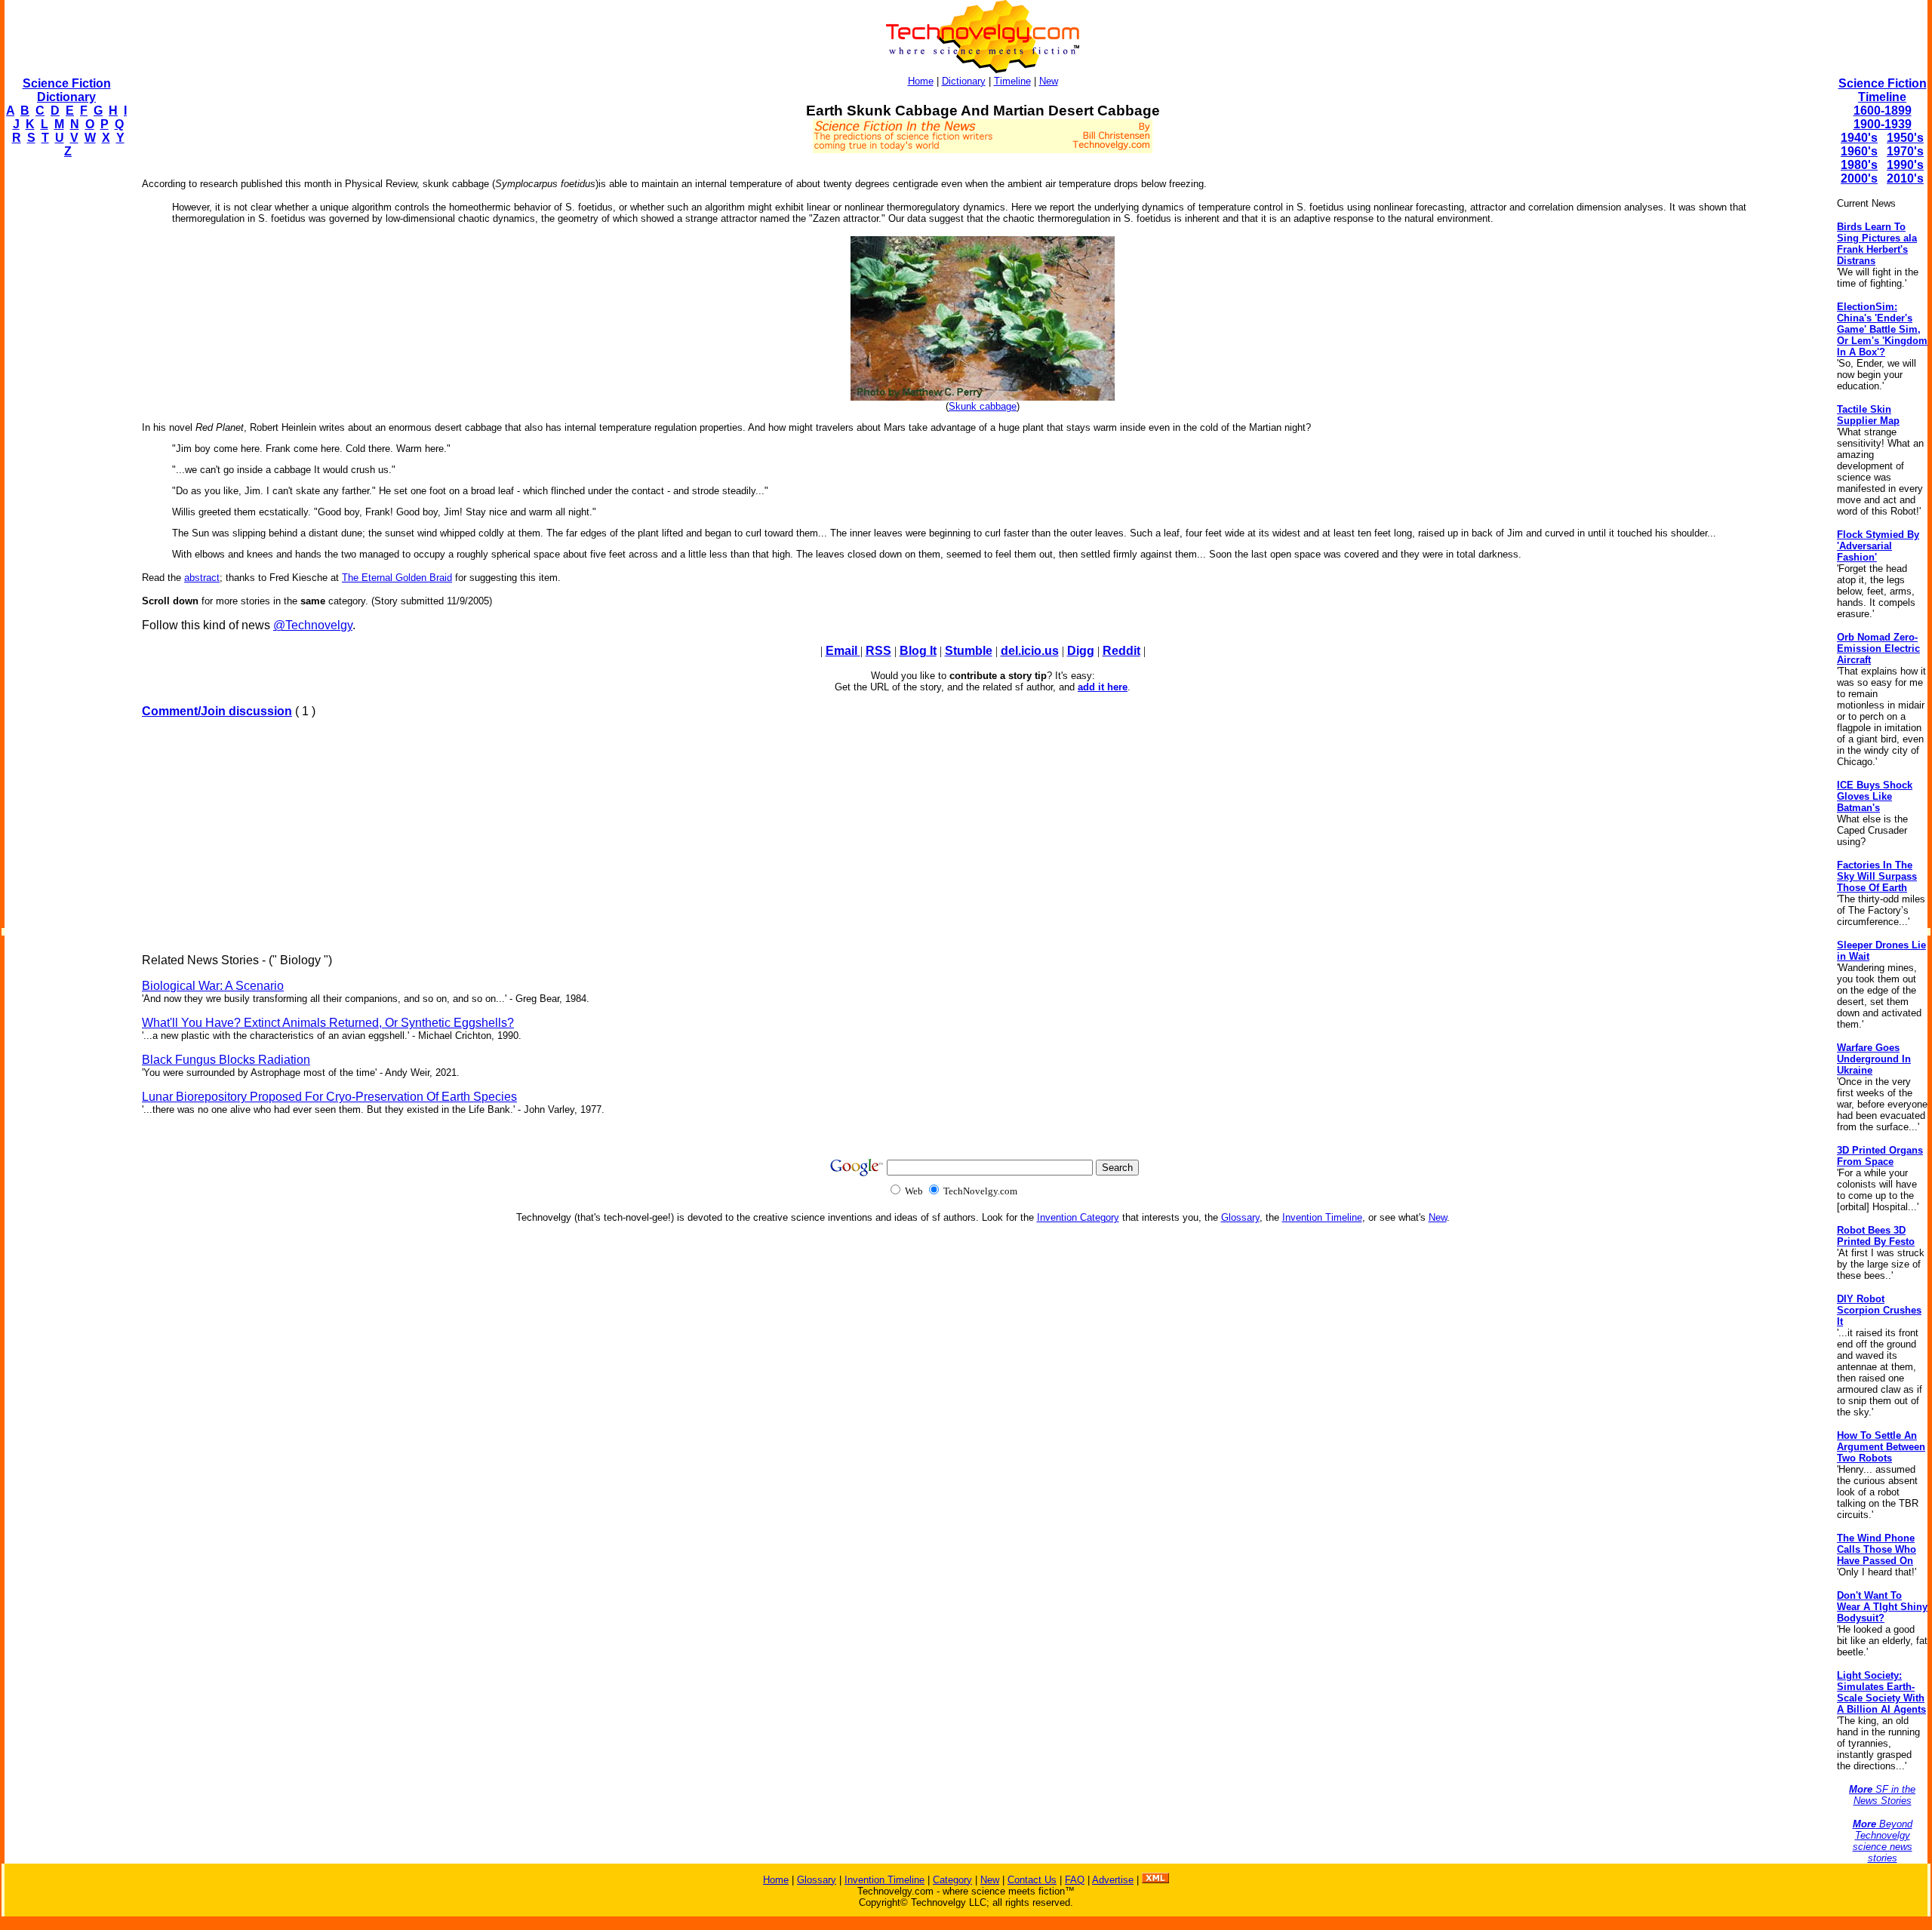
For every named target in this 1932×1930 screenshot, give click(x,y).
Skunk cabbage (983, 406)
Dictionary (964, 81)
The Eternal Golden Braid (397, 578)
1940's (1859, 138)
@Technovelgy (313, 625)
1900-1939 (1883, 124)
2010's (1905, 178)
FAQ (1075, 1880)
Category (952, 1880)
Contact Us (1032, 1880)
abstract (202, 578)
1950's (1905, 138)
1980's (1859, 165)
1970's (1905, 151)
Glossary (1240, 1217)
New (1049, 81)
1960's (1859, 151)
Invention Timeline (1322, 1217)
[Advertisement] (65, 397)
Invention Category (1078, 1217)
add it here (1103, 687)
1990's (1905, 165)
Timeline (1012, 81)
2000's (1859, 178)
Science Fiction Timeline (1883, 90)
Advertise (1113, 1880)
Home (921, 81)
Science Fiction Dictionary (67, 90)
